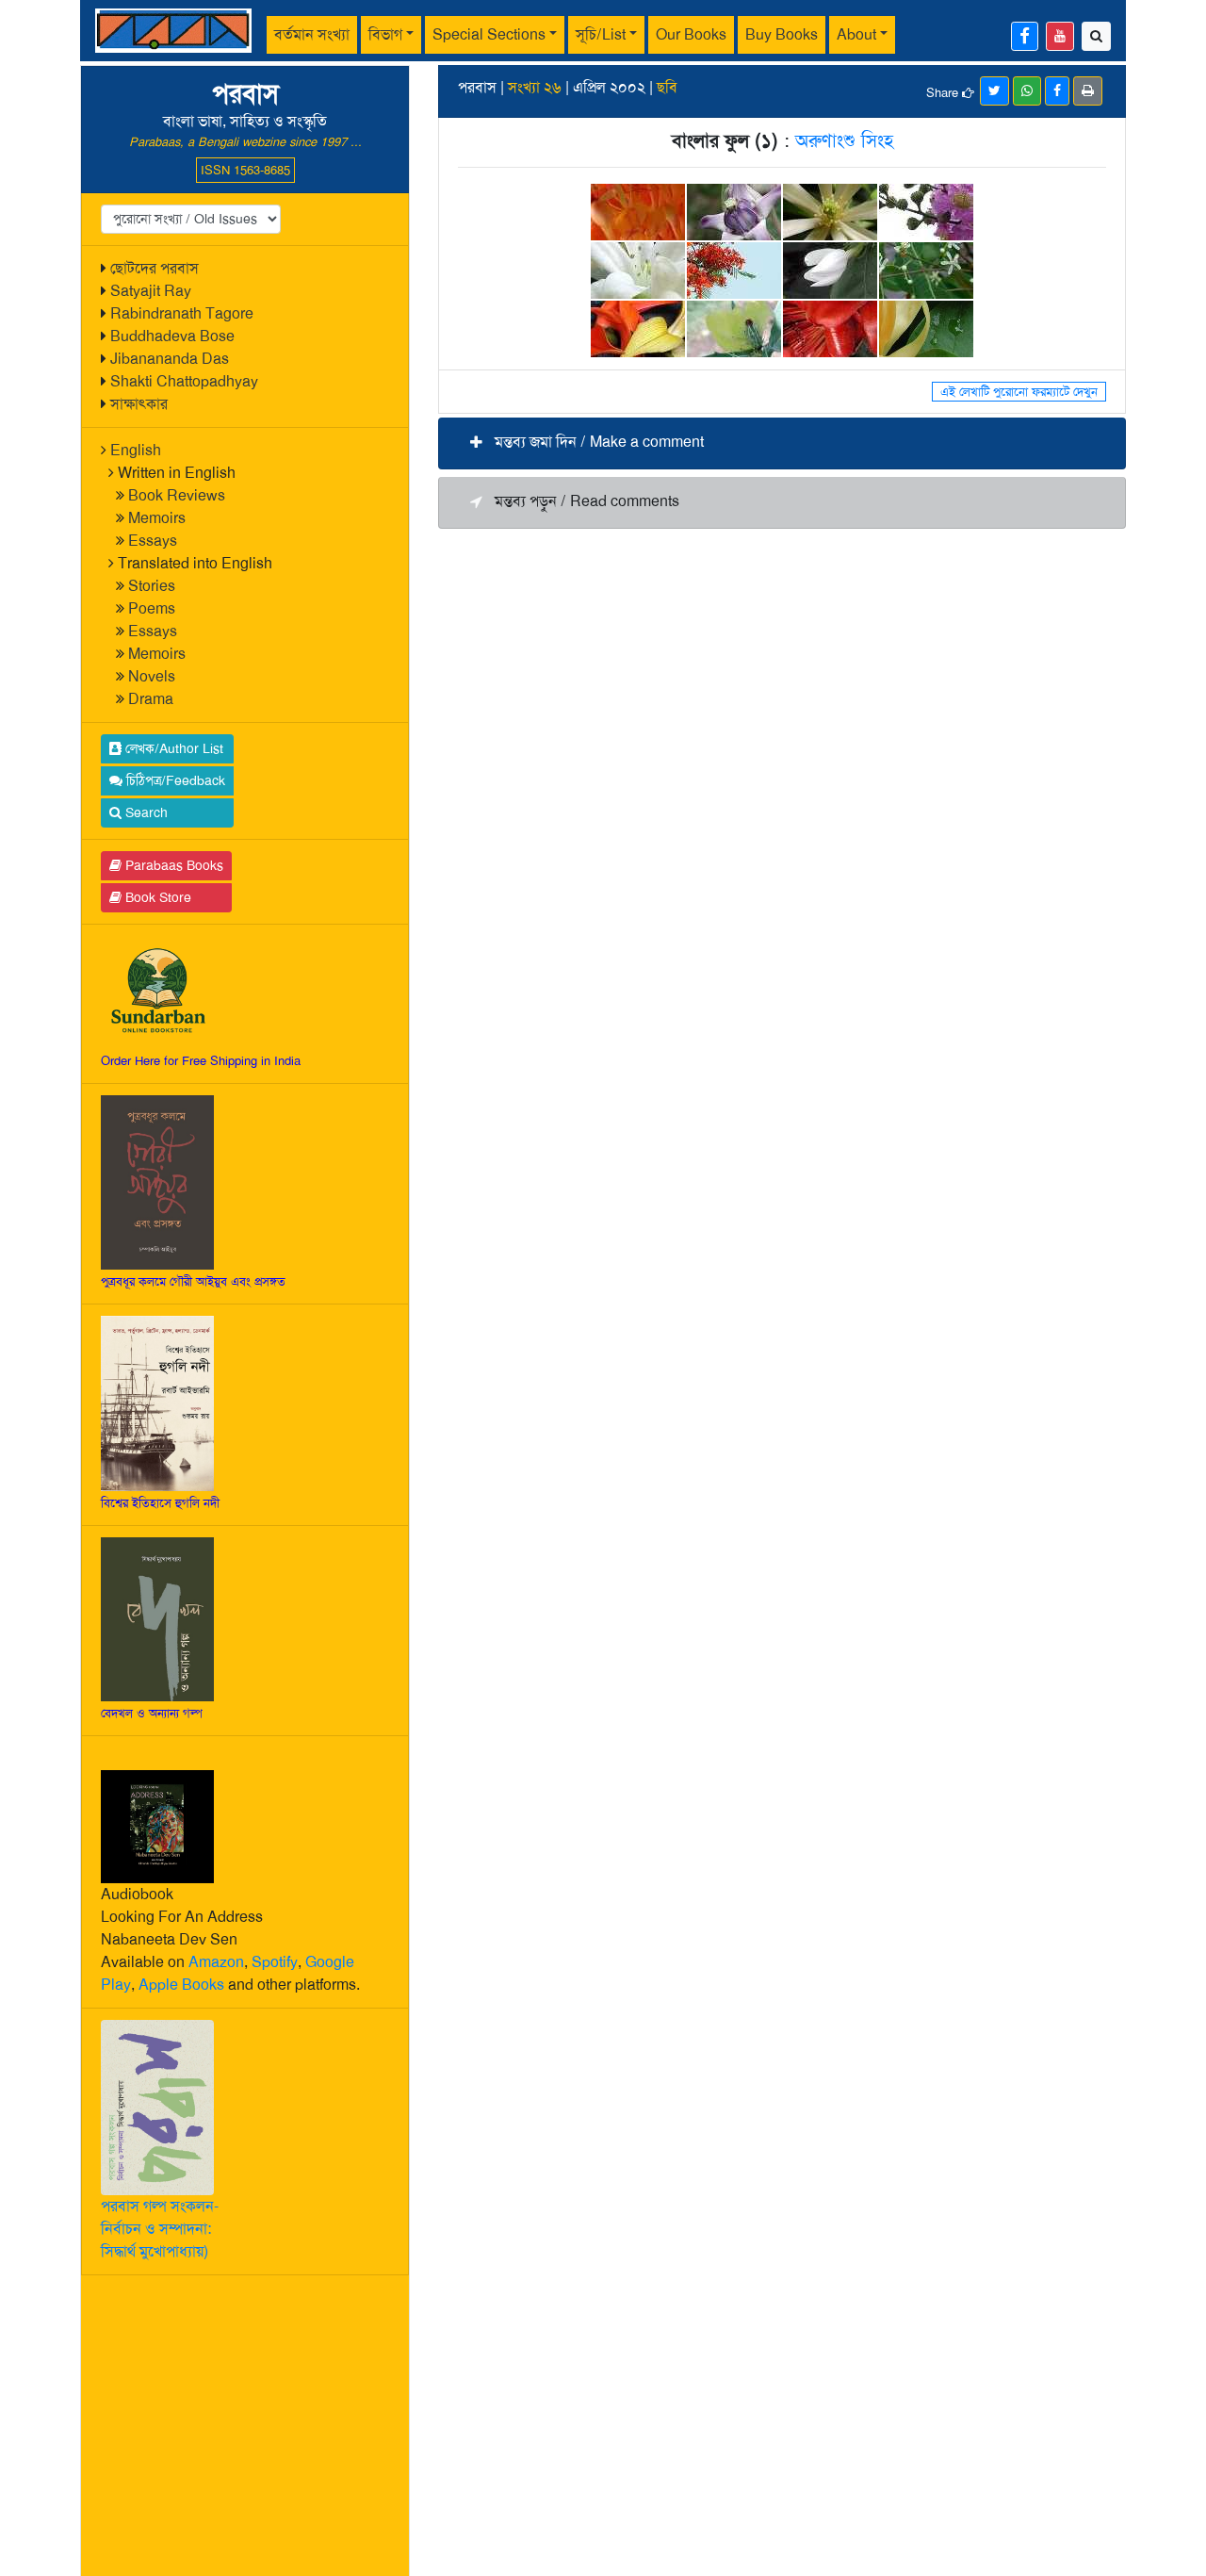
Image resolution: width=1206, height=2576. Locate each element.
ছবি (667, 87)
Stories (152, 586)
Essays (153, 541)
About (856, 34)
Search (145, 812)
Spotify (275, 1962)
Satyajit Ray (151, 291)
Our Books (691, 34)
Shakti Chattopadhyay (184, 381)
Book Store (156, 897)
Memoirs (157, 518)
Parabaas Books (172, 865)
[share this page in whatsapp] (1027, 91)
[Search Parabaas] (1096, 36)
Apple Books (181, 1985)
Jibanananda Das (170, 359)
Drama (151, 699)
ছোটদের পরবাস (155, 268)
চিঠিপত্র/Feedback (174, 780)
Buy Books (782, 34)
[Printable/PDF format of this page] (1088, 91)
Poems (152, 608)
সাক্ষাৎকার (139, 404)
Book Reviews (177, 495)
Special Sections (489, 34)
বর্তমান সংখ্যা (312, 34)
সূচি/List (601, 34)
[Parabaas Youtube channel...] (1060, 36)
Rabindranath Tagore (182, 313)
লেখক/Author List (172, 748)
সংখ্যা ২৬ (535, 87)
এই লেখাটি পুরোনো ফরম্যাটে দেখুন (1019, 392)
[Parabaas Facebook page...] (1025, 36)
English (136, 450)
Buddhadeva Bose (172, 336)
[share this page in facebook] (1057, 91)
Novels (152, 676)
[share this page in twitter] (994, 91)
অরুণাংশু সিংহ (844, 140)
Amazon (216, 1962)
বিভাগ (385, 34)
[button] (782, 443)
